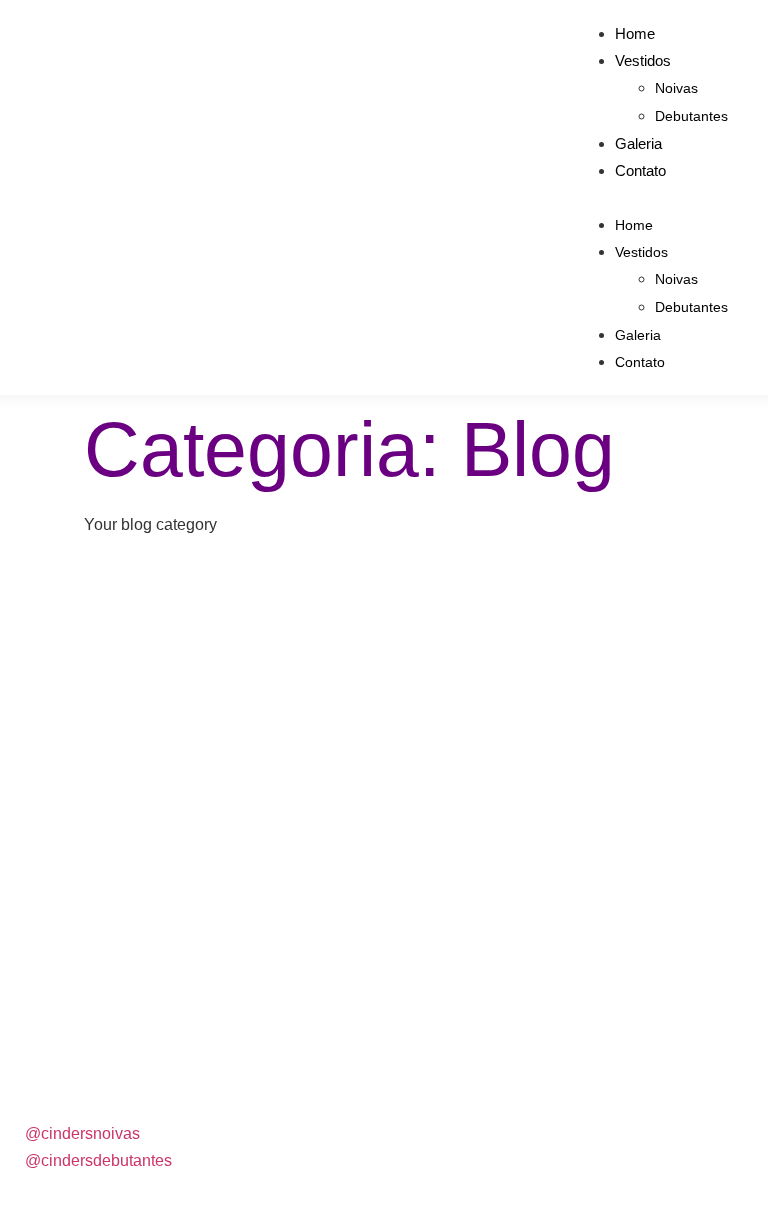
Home (635, 33)
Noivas (676, 88)
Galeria (638, 143)
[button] (651, 197)
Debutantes (691, 116)
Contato (640, 170)
